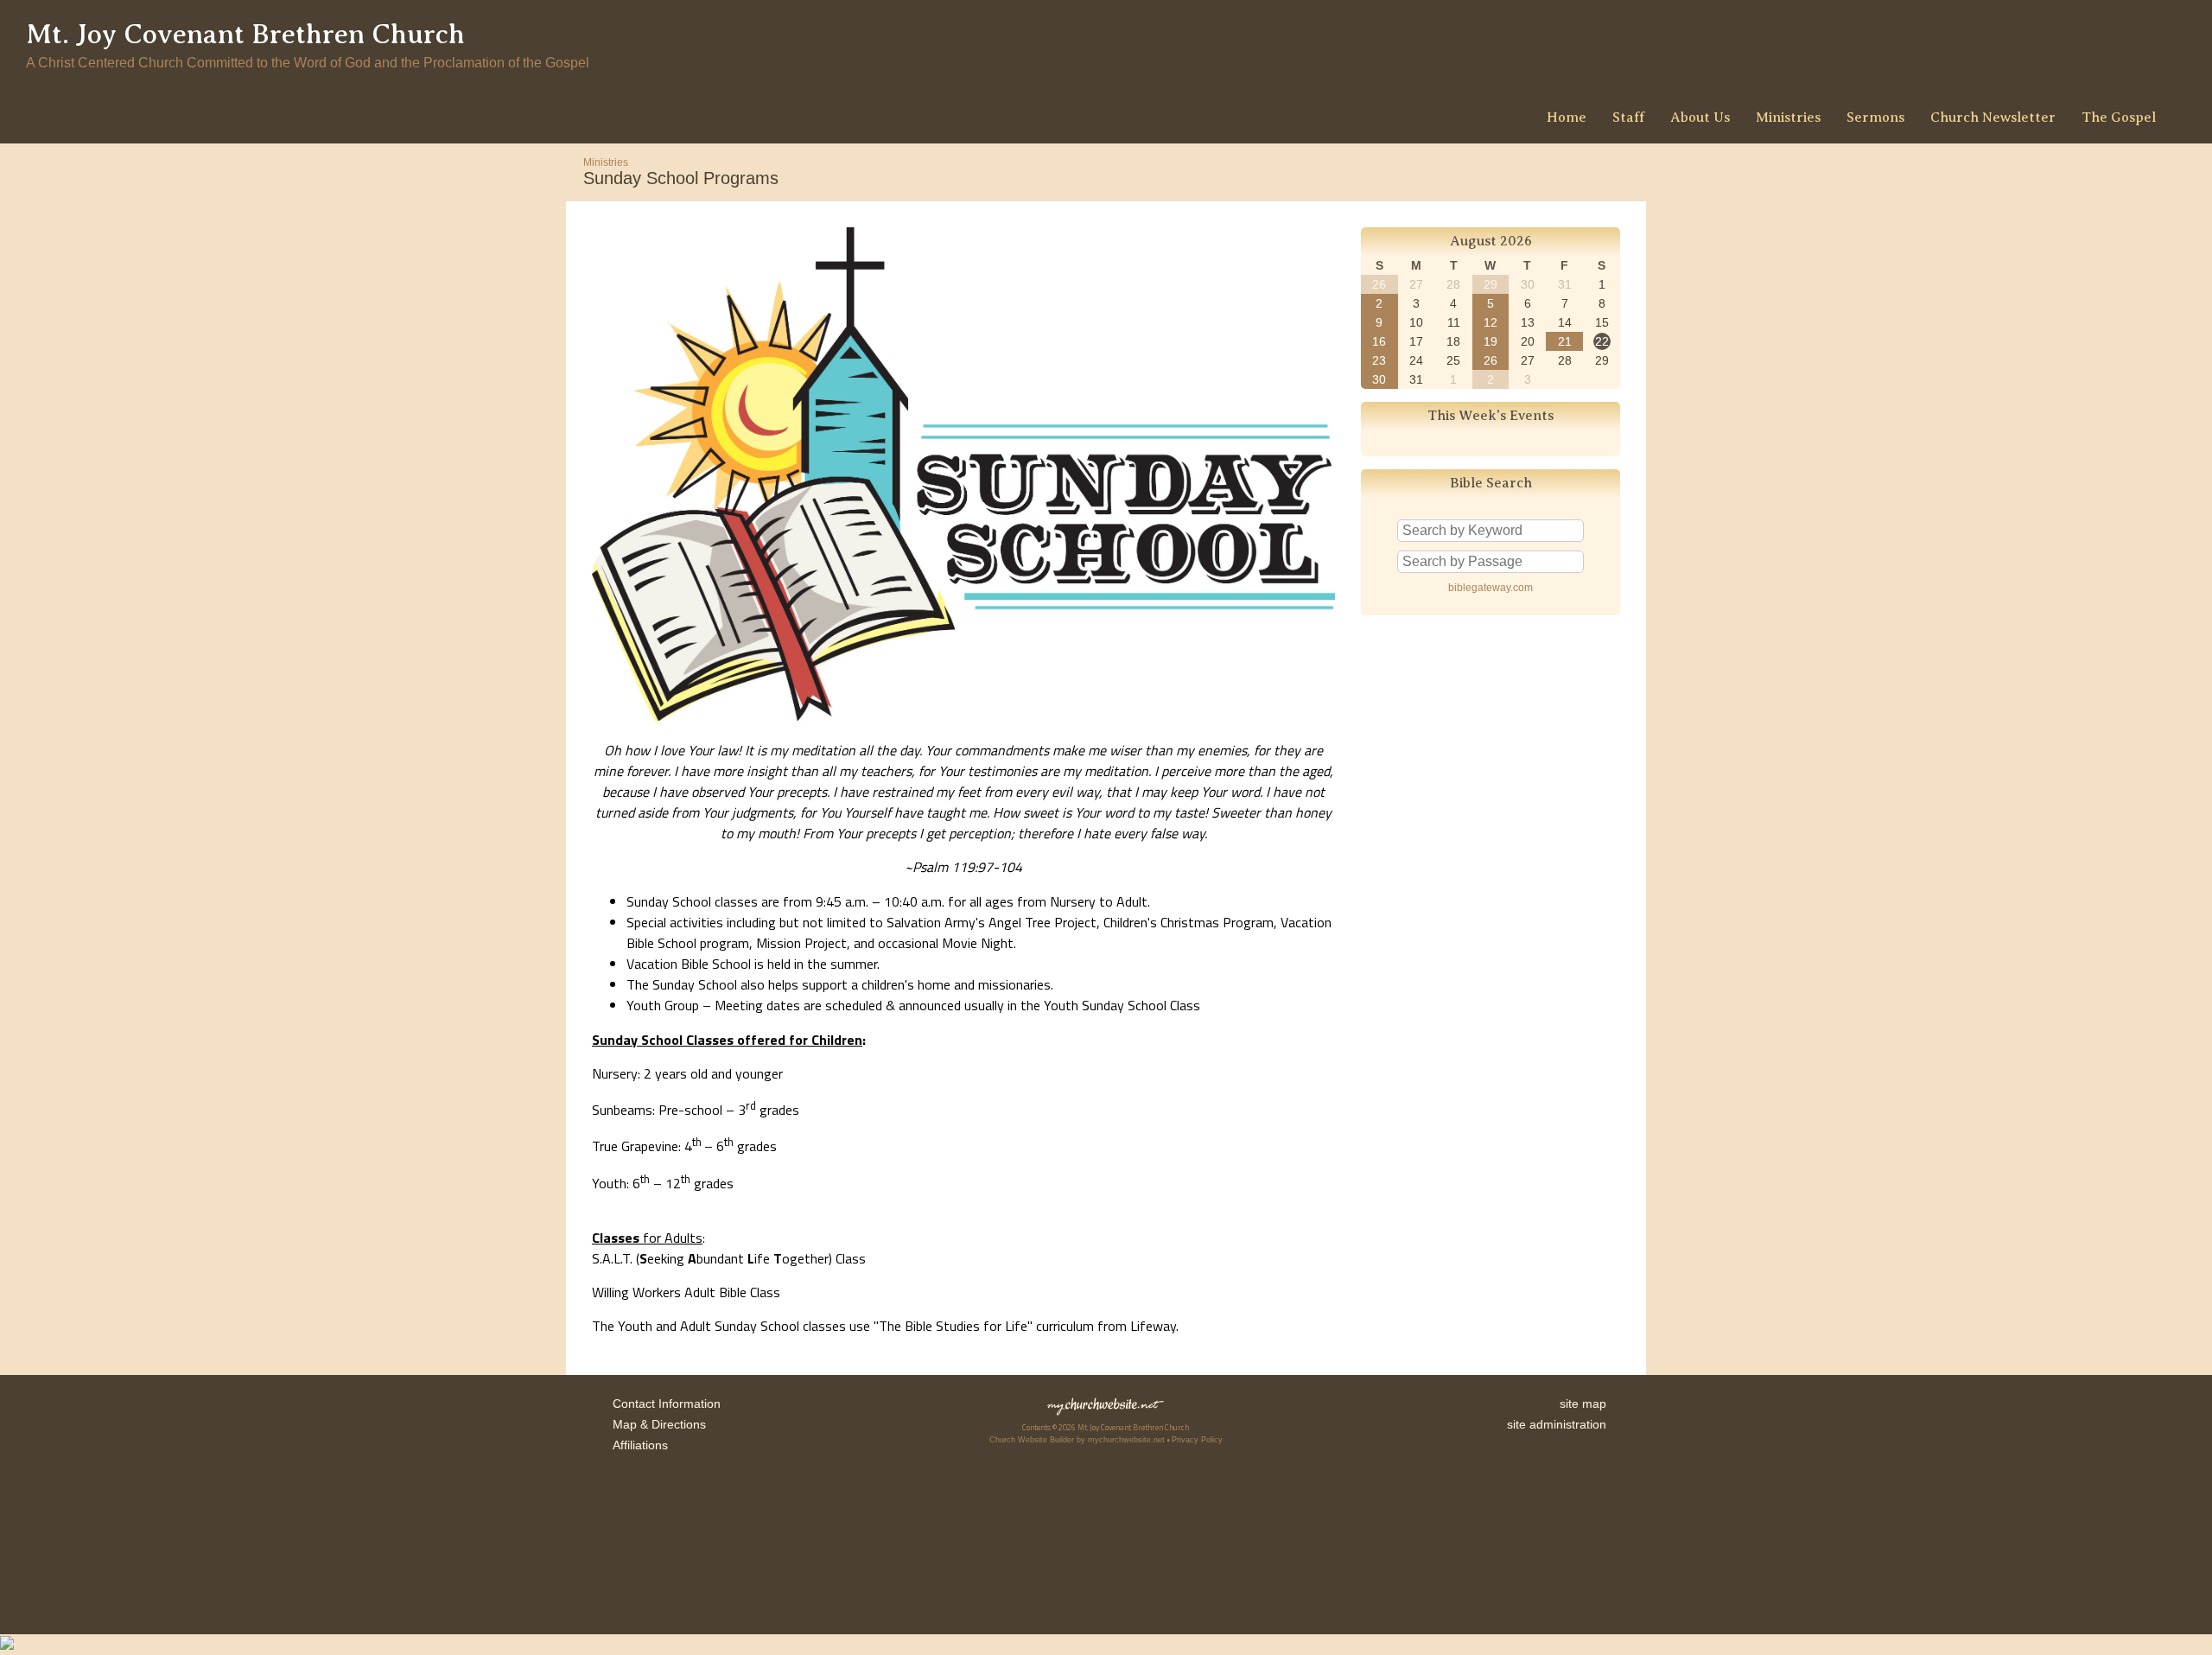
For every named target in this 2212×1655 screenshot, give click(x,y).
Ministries (1788, 118)
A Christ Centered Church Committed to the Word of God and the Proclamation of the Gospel (308, 63)
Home (1567, 118)
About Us (1700, 118)
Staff (1628, 118)
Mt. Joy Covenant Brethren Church (245, 34)
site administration (1557, 1424)
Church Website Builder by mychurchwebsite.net (1077, 1440)
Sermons (1875, 118)
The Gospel (2119, 118)
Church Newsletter (1993, 118)
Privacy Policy (1197, 1440)
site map (1583, 1404)
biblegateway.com (1491, 588)
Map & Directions (656, 1424)
